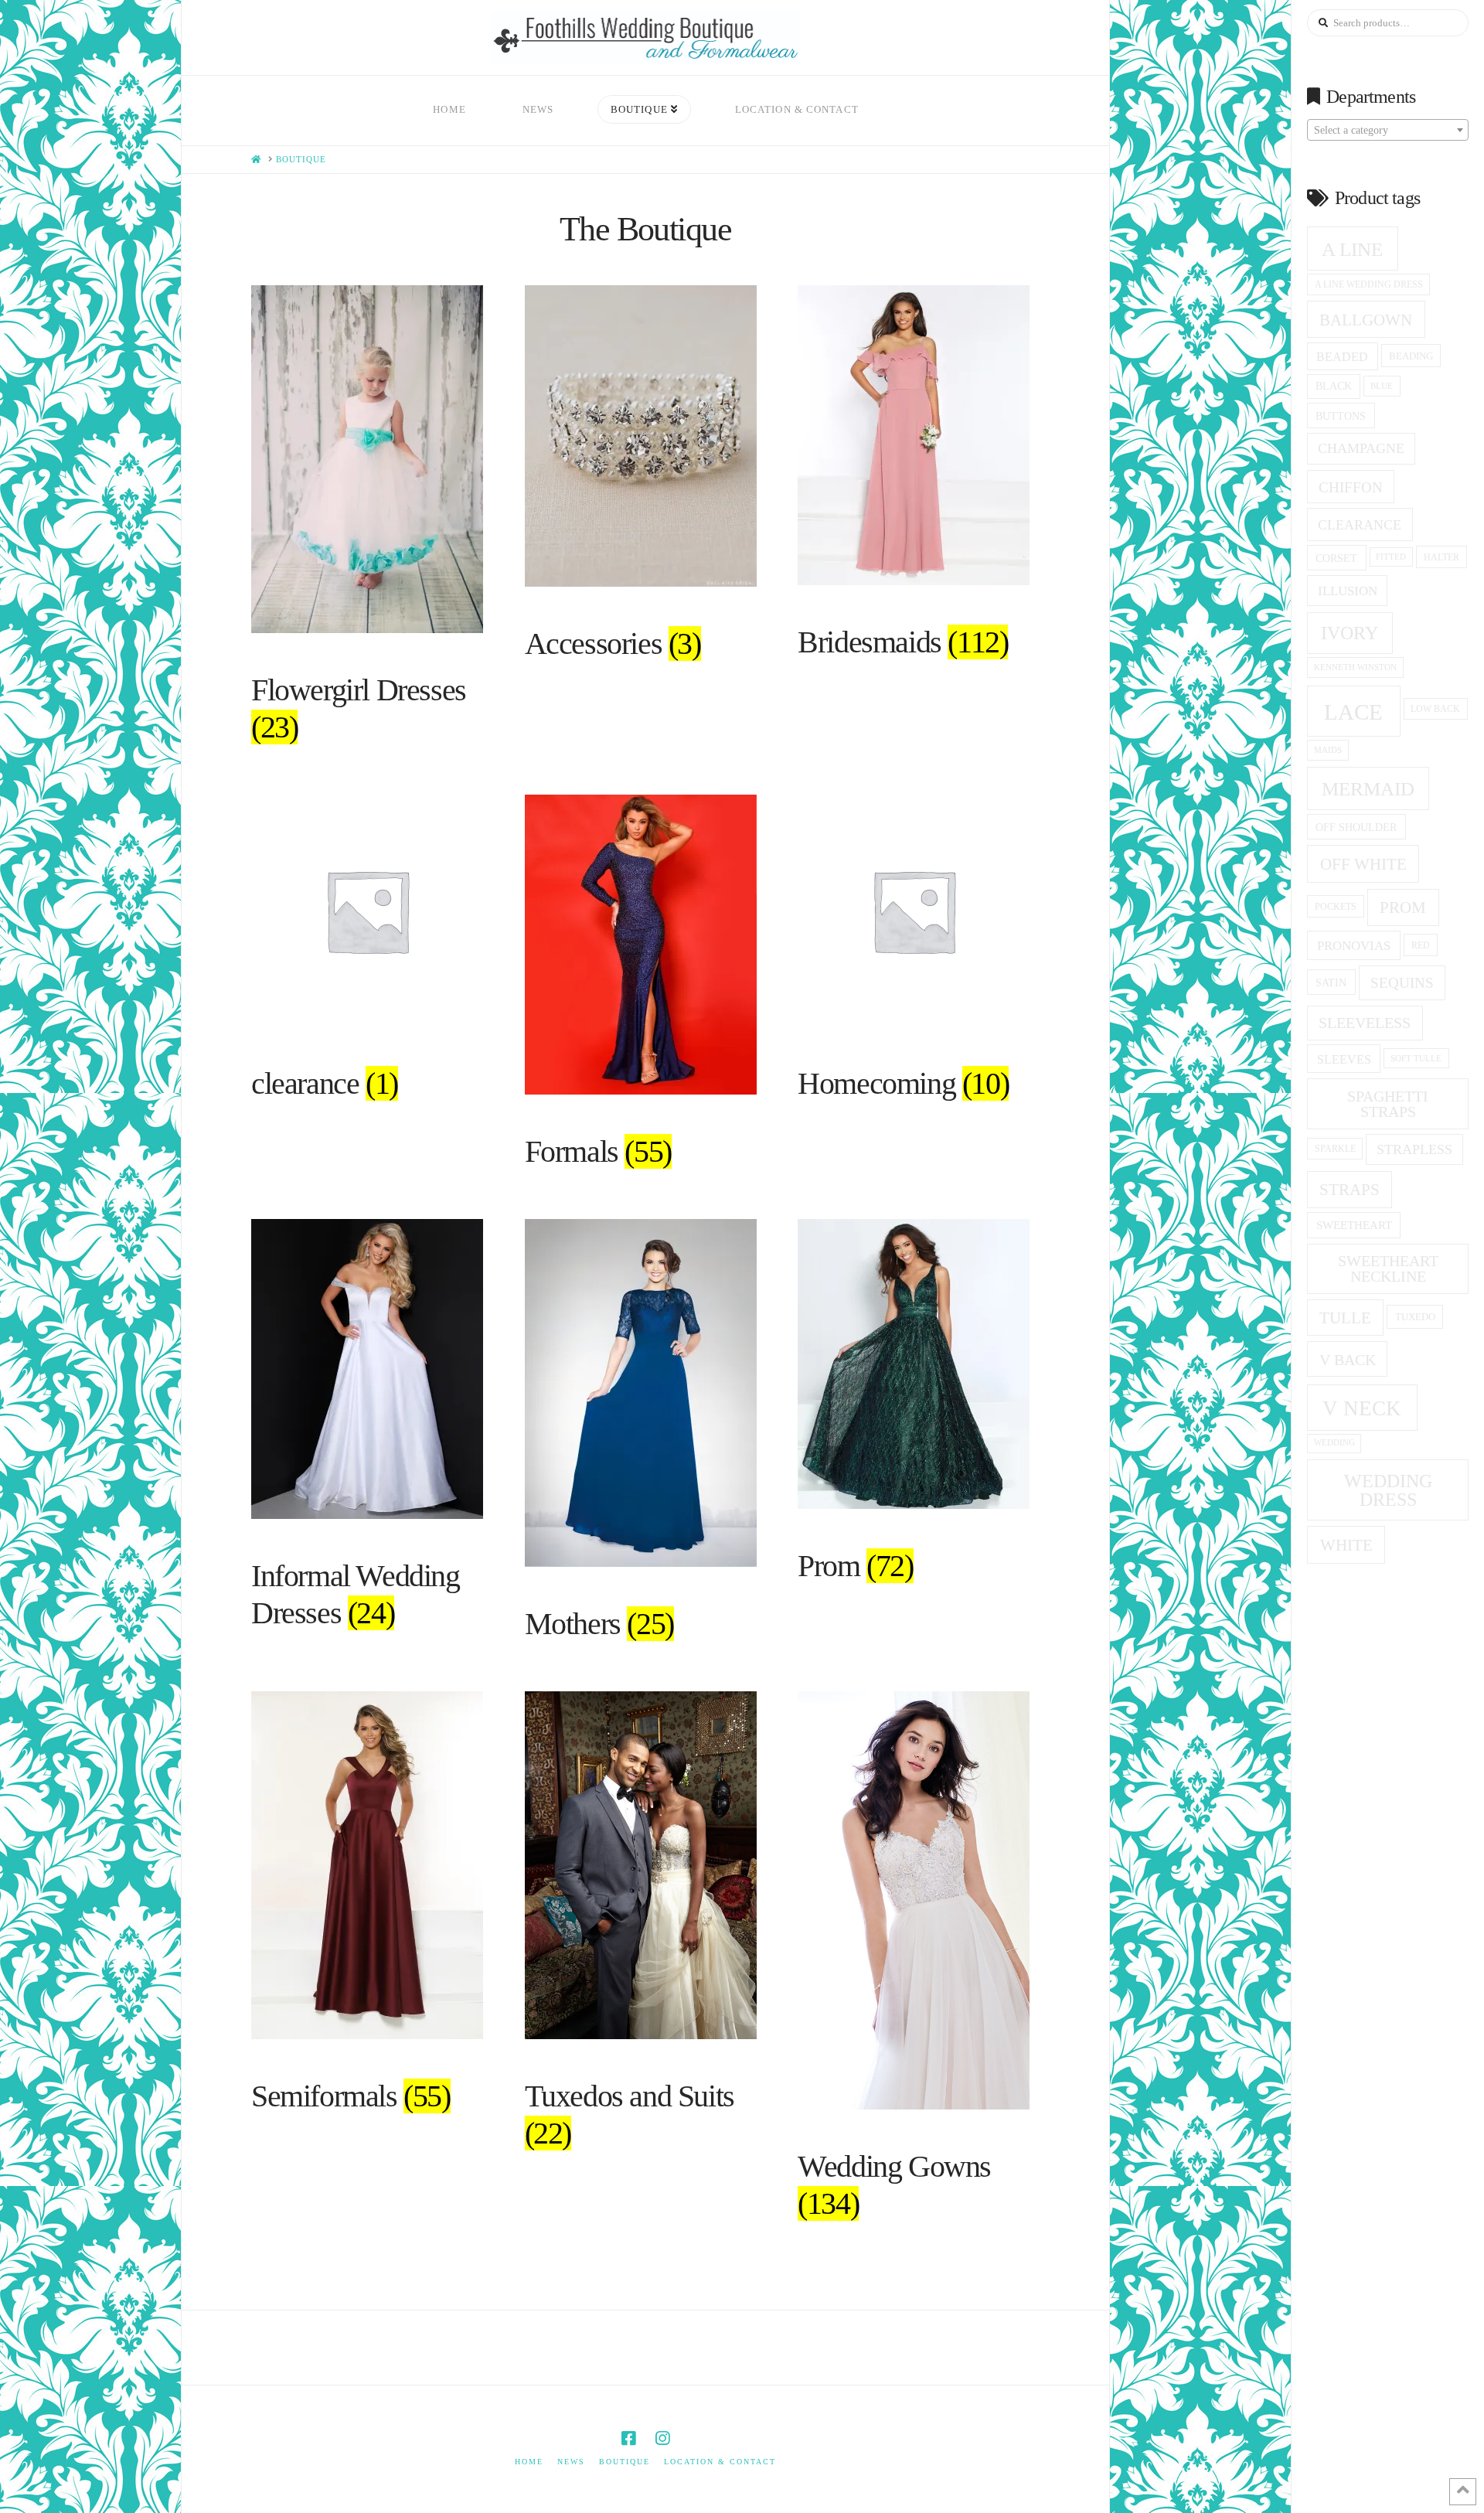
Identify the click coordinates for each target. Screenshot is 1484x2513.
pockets (1336, 907)
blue (1382, 386)
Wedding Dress (1388, 1490)
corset (1336, 558)
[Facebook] (628, 2438)
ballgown (1366, 320)
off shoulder (1356, 827)
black (1334, 386)
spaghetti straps (1388, 1104)
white (1346, 1545)
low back (1435, 709)
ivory (1350, 633)
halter (1441, 557)
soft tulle (1416, 1058)
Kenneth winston (1355, 667)
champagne (1361, 448)
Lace (1353, 712)
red (1421, 945)
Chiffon (1351, 487)
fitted (1391, 557)
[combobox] (1388, 130)
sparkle (1335, 1149)
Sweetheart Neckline (1388, 1268)
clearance (1360, 525)
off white (1363, 864)
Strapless (1414, 1149)
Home (529, 2462)
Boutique (625, 2462)
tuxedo (1415, 1317)
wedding (1334, 1443)
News (571, 2462)
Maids (1328, 750)
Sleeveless (1365, 1023)
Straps (1350, 1190)
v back (1348, 1360)
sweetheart (1354, 1225)
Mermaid (1368, 789)
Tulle (1345, 1318)
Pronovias (1354, 946)
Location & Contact (720, 2462)
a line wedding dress (1369, 285)
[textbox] (1388, 131)
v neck (1362, 1408)
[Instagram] (662, 2438)
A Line (1352, 249)
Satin (1331, 982)
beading (1411, 356)
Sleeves (1344, 1059)
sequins (1402, 983)
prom (1403, 907)
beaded (1342, 357)
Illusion (1348, 591)
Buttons (1341, 416)
